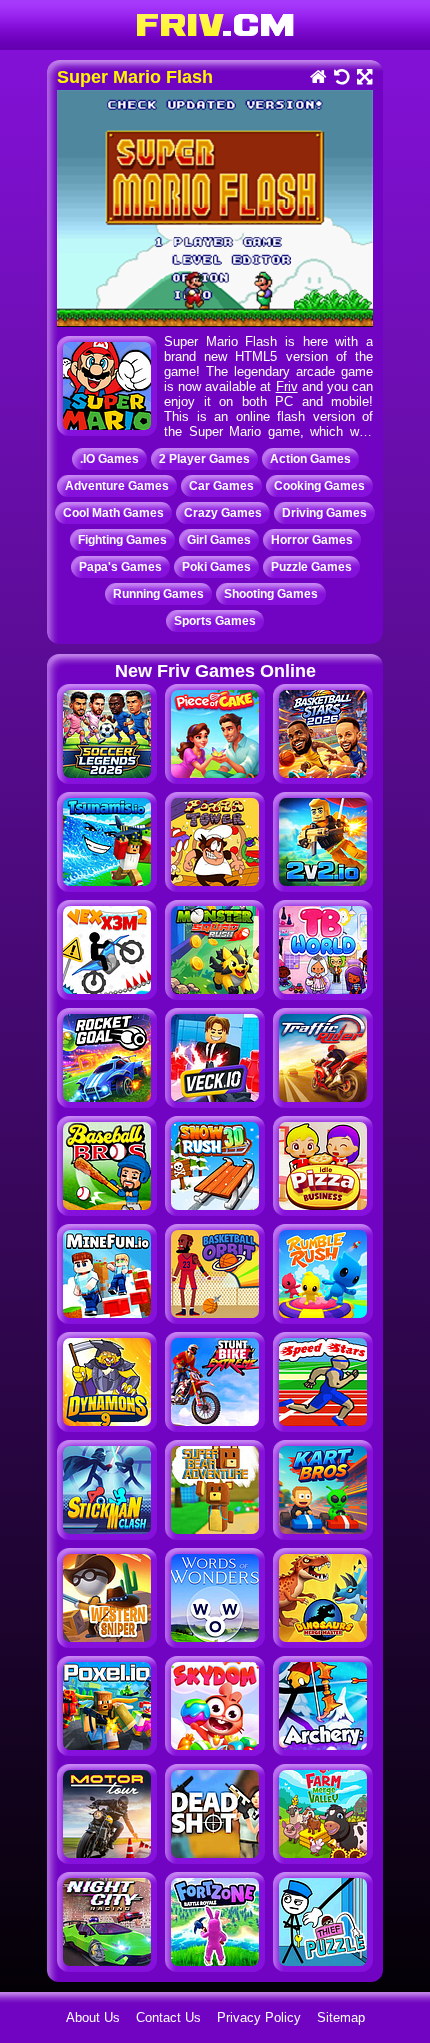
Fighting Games (122, 540)
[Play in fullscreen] (363, 78)
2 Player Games (204, 459)
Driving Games (324, 513)
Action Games (310, 459)
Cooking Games (319, 486)
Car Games (221, 486)
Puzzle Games (311, 567)
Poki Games (216, 567)
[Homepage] (317, 78)
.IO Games (109, 459)
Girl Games (219, 540)
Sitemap (341, 2017)
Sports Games (215, 621)
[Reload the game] (340, 78)
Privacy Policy (259, 2017)
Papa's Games (120, 567)
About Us (93, 2017)
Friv (287, 386)
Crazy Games (223, 513)
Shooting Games (271, 594)
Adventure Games (117, 486)
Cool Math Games (113, 513)
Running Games (158, 594)
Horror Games (312, 540)
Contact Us (168, 2017)
